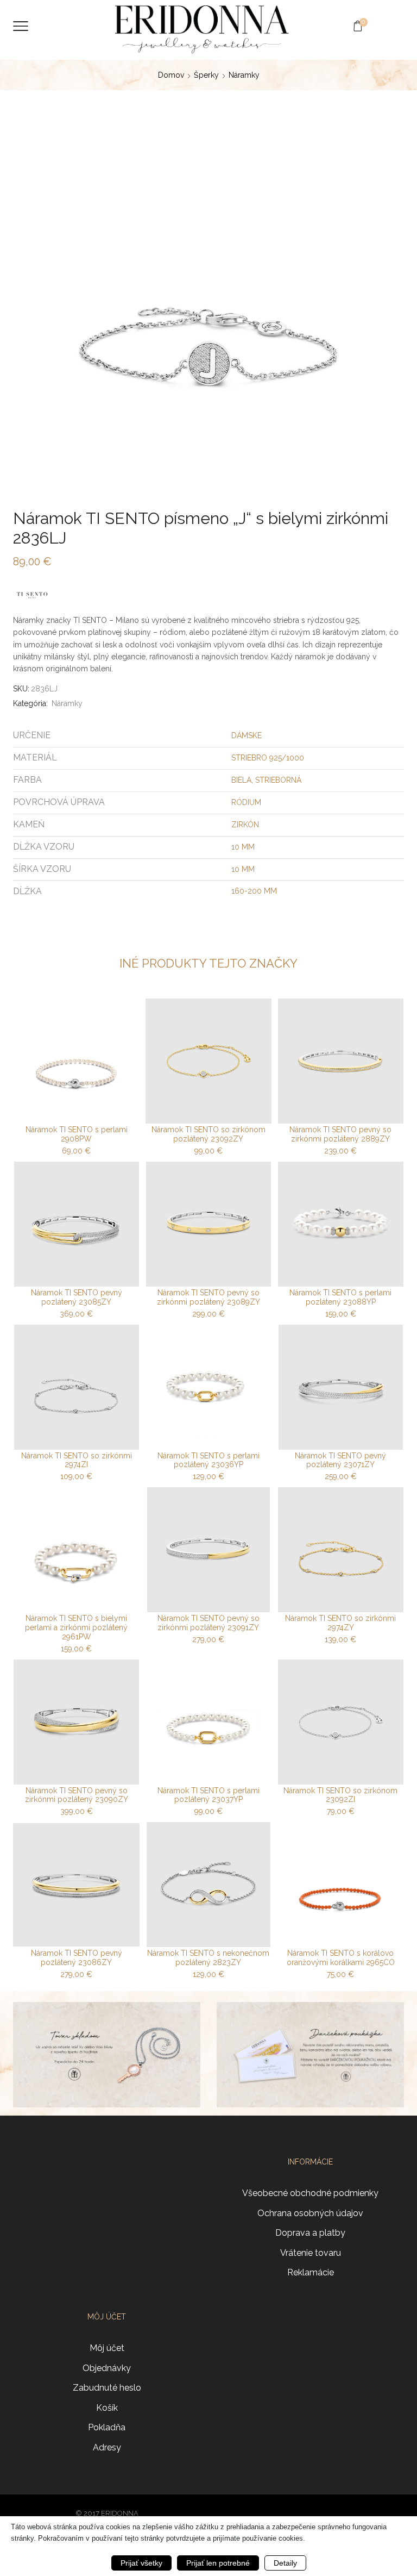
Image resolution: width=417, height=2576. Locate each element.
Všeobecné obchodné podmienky (310, 2193)
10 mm (243, 847)
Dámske (247, 735)
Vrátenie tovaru (311, 2253)
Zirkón (245, 825)
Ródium (246, 802)
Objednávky (107, 2368)
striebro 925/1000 (268, 758)
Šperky (206, 75)
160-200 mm (254, 891)
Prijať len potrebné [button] (218, 2563)
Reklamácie (311, 2272)
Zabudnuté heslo (107, 2388)
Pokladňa (107, 2427)
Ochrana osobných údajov (310, 2213)
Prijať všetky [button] (141, 2563)
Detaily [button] (285, 2563)
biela (241, 780)
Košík (107, 2408)
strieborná (278, 780)
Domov (171, 75)
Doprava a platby (310, 2233)
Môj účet (107, 2348)
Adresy (107, 2447)
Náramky (244, 75)
